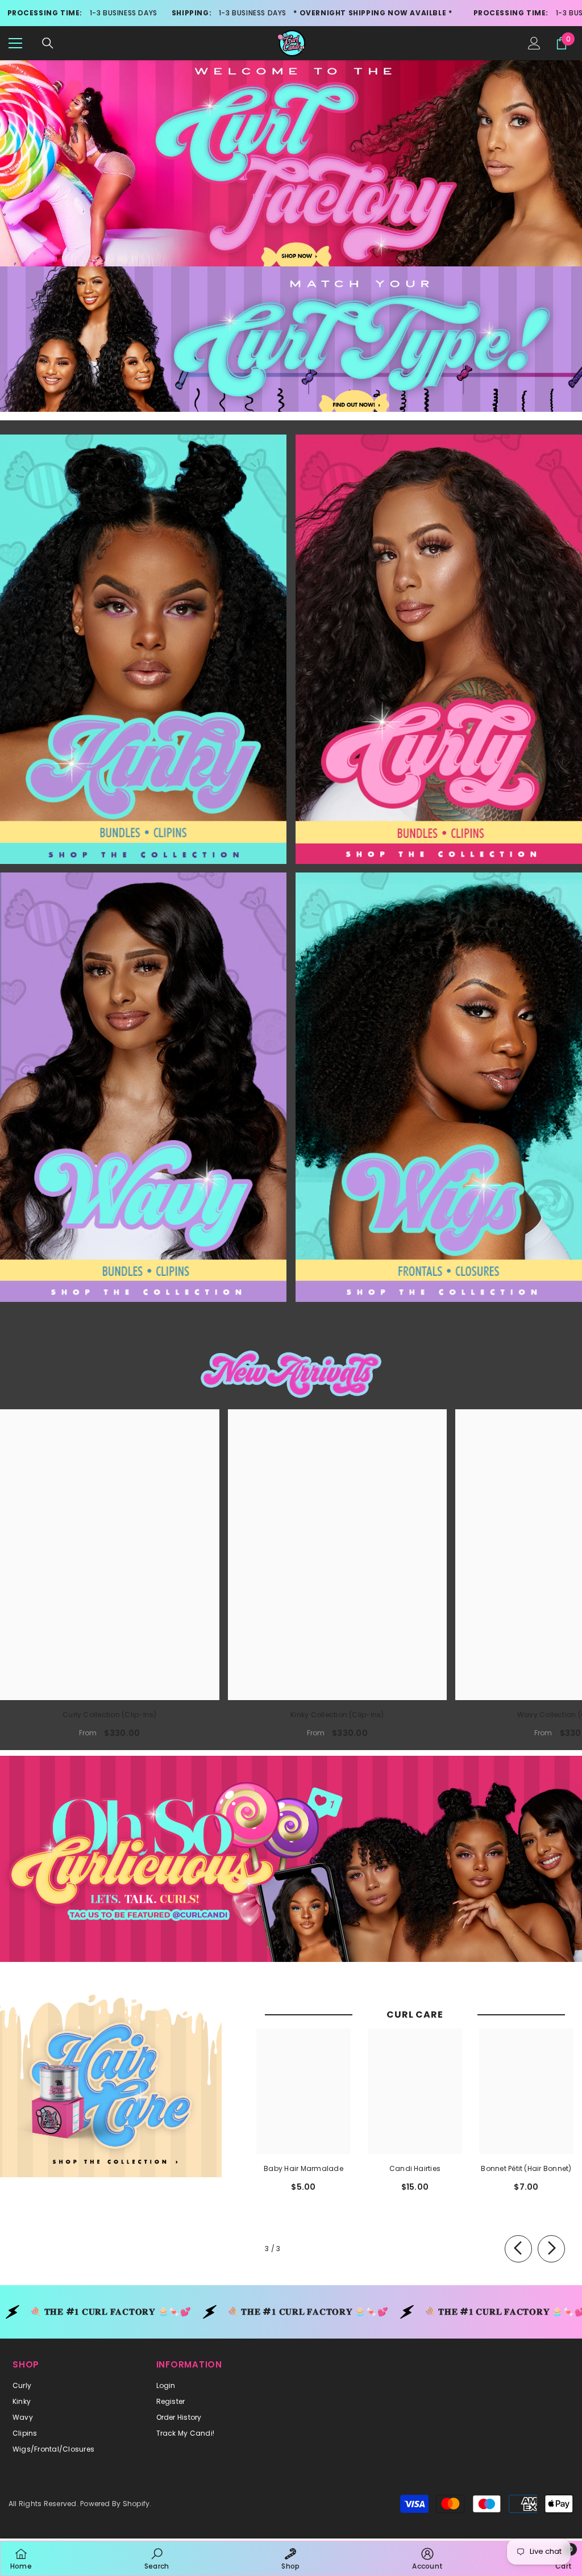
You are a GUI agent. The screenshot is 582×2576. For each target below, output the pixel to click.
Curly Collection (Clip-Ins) (109, 1715)
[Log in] (534, 43)
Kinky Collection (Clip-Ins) (337, 1715)
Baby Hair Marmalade (304, 2168)
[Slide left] (518, 2249)
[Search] (48, 43)
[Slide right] (551, 2249)
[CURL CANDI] (143, 649)
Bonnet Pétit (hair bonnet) (526, 2168)
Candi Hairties (415, 2168)
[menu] (15, 43)
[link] (157, 2558)
